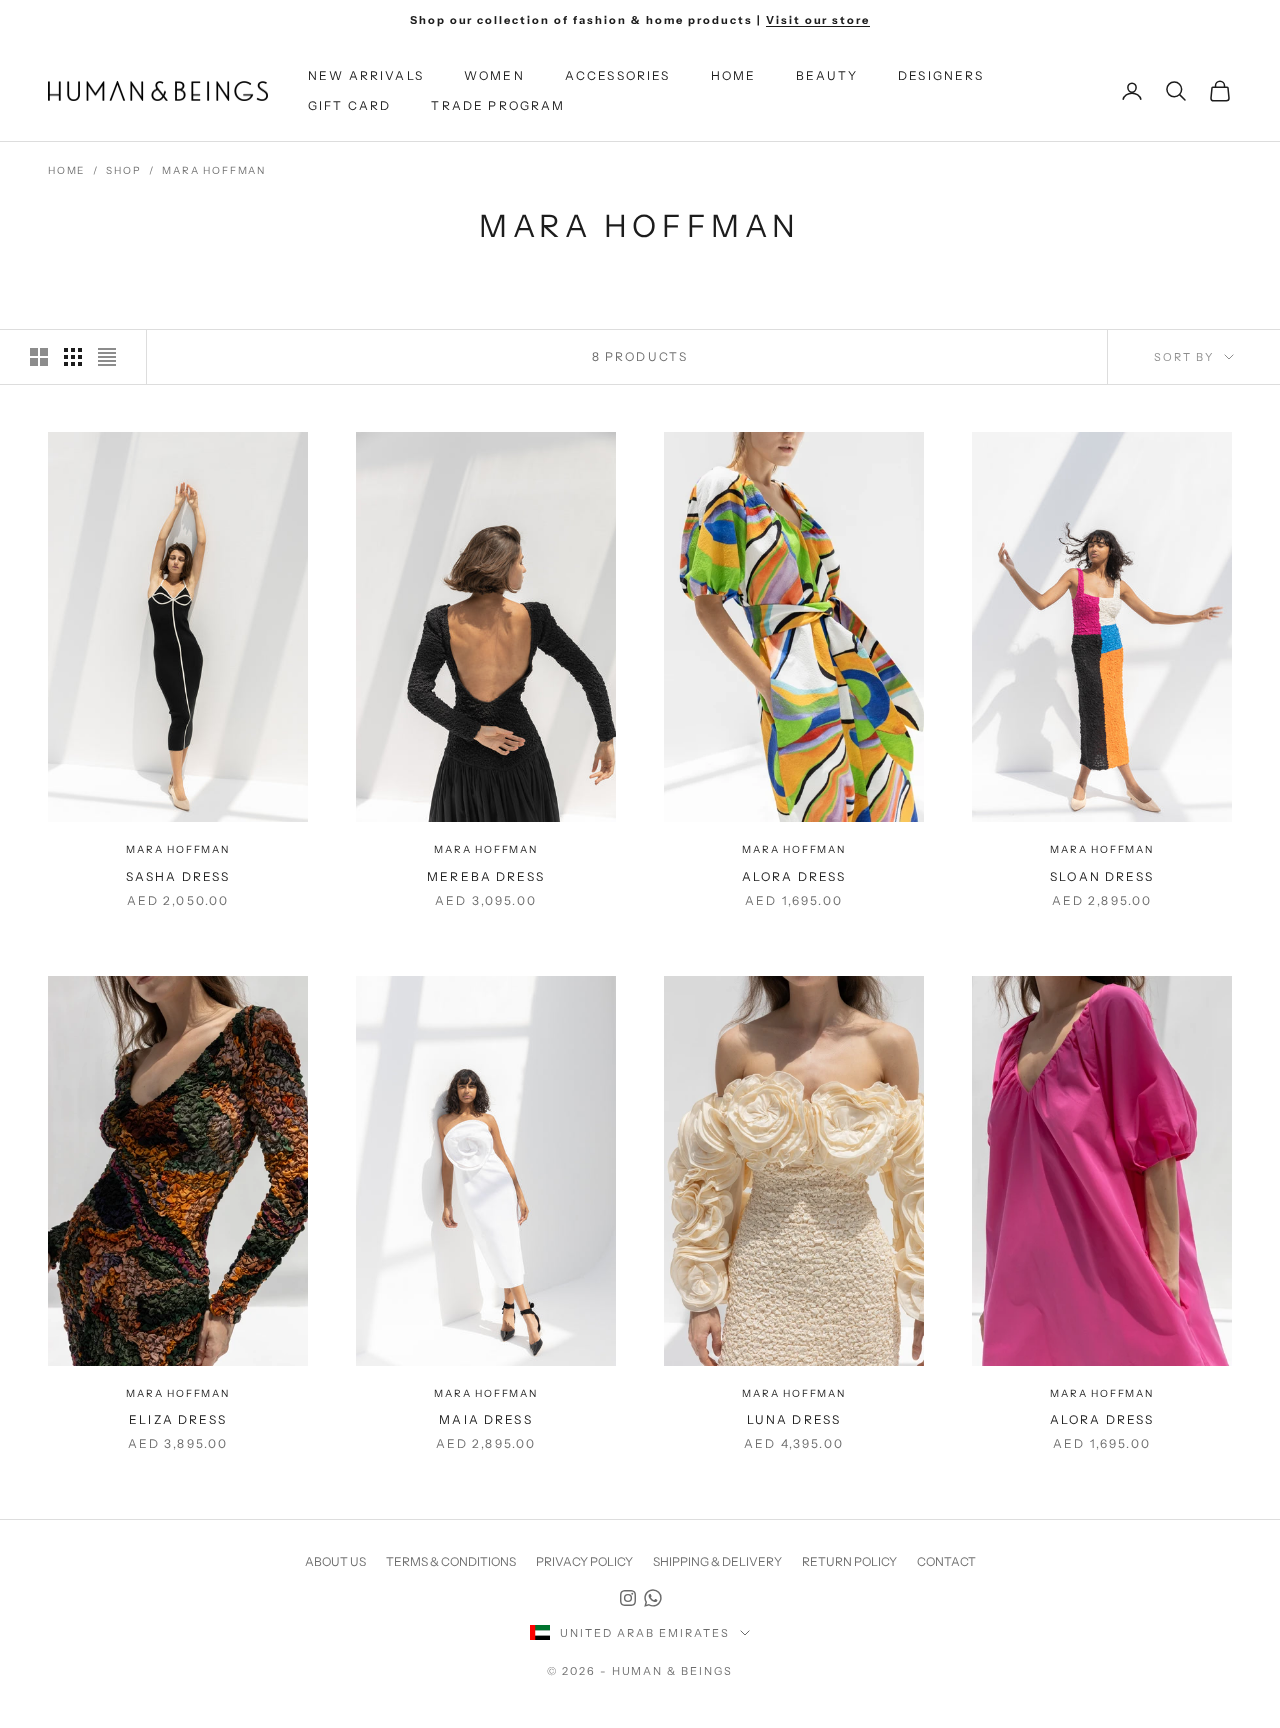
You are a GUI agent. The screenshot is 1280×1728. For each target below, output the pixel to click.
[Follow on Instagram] (628, 1598)
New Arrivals (366, 75)
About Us (335, 1561)
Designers (941, 75)
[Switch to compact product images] (107, 357)
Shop (123, 170)
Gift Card (349, 105)
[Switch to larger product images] (39, 357)
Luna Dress (794, 1419)
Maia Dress (486, 1419)
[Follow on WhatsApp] (653, 1598)
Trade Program (498, 105)
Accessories (618, 75)
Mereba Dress (486, 876)
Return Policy (849, 1561)
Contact (946, 1561)
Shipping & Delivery (717, 1561)
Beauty (827, 75)
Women (494, 75)
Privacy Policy (584, 1561)
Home (734, 75)
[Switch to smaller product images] (73, 357)
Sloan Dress (1102, 876)
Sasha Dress (178, 876)
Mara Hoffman (214, 170)
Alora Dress (794, 876)
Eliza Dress (178, 1419)
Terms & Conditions (451, 1561)
